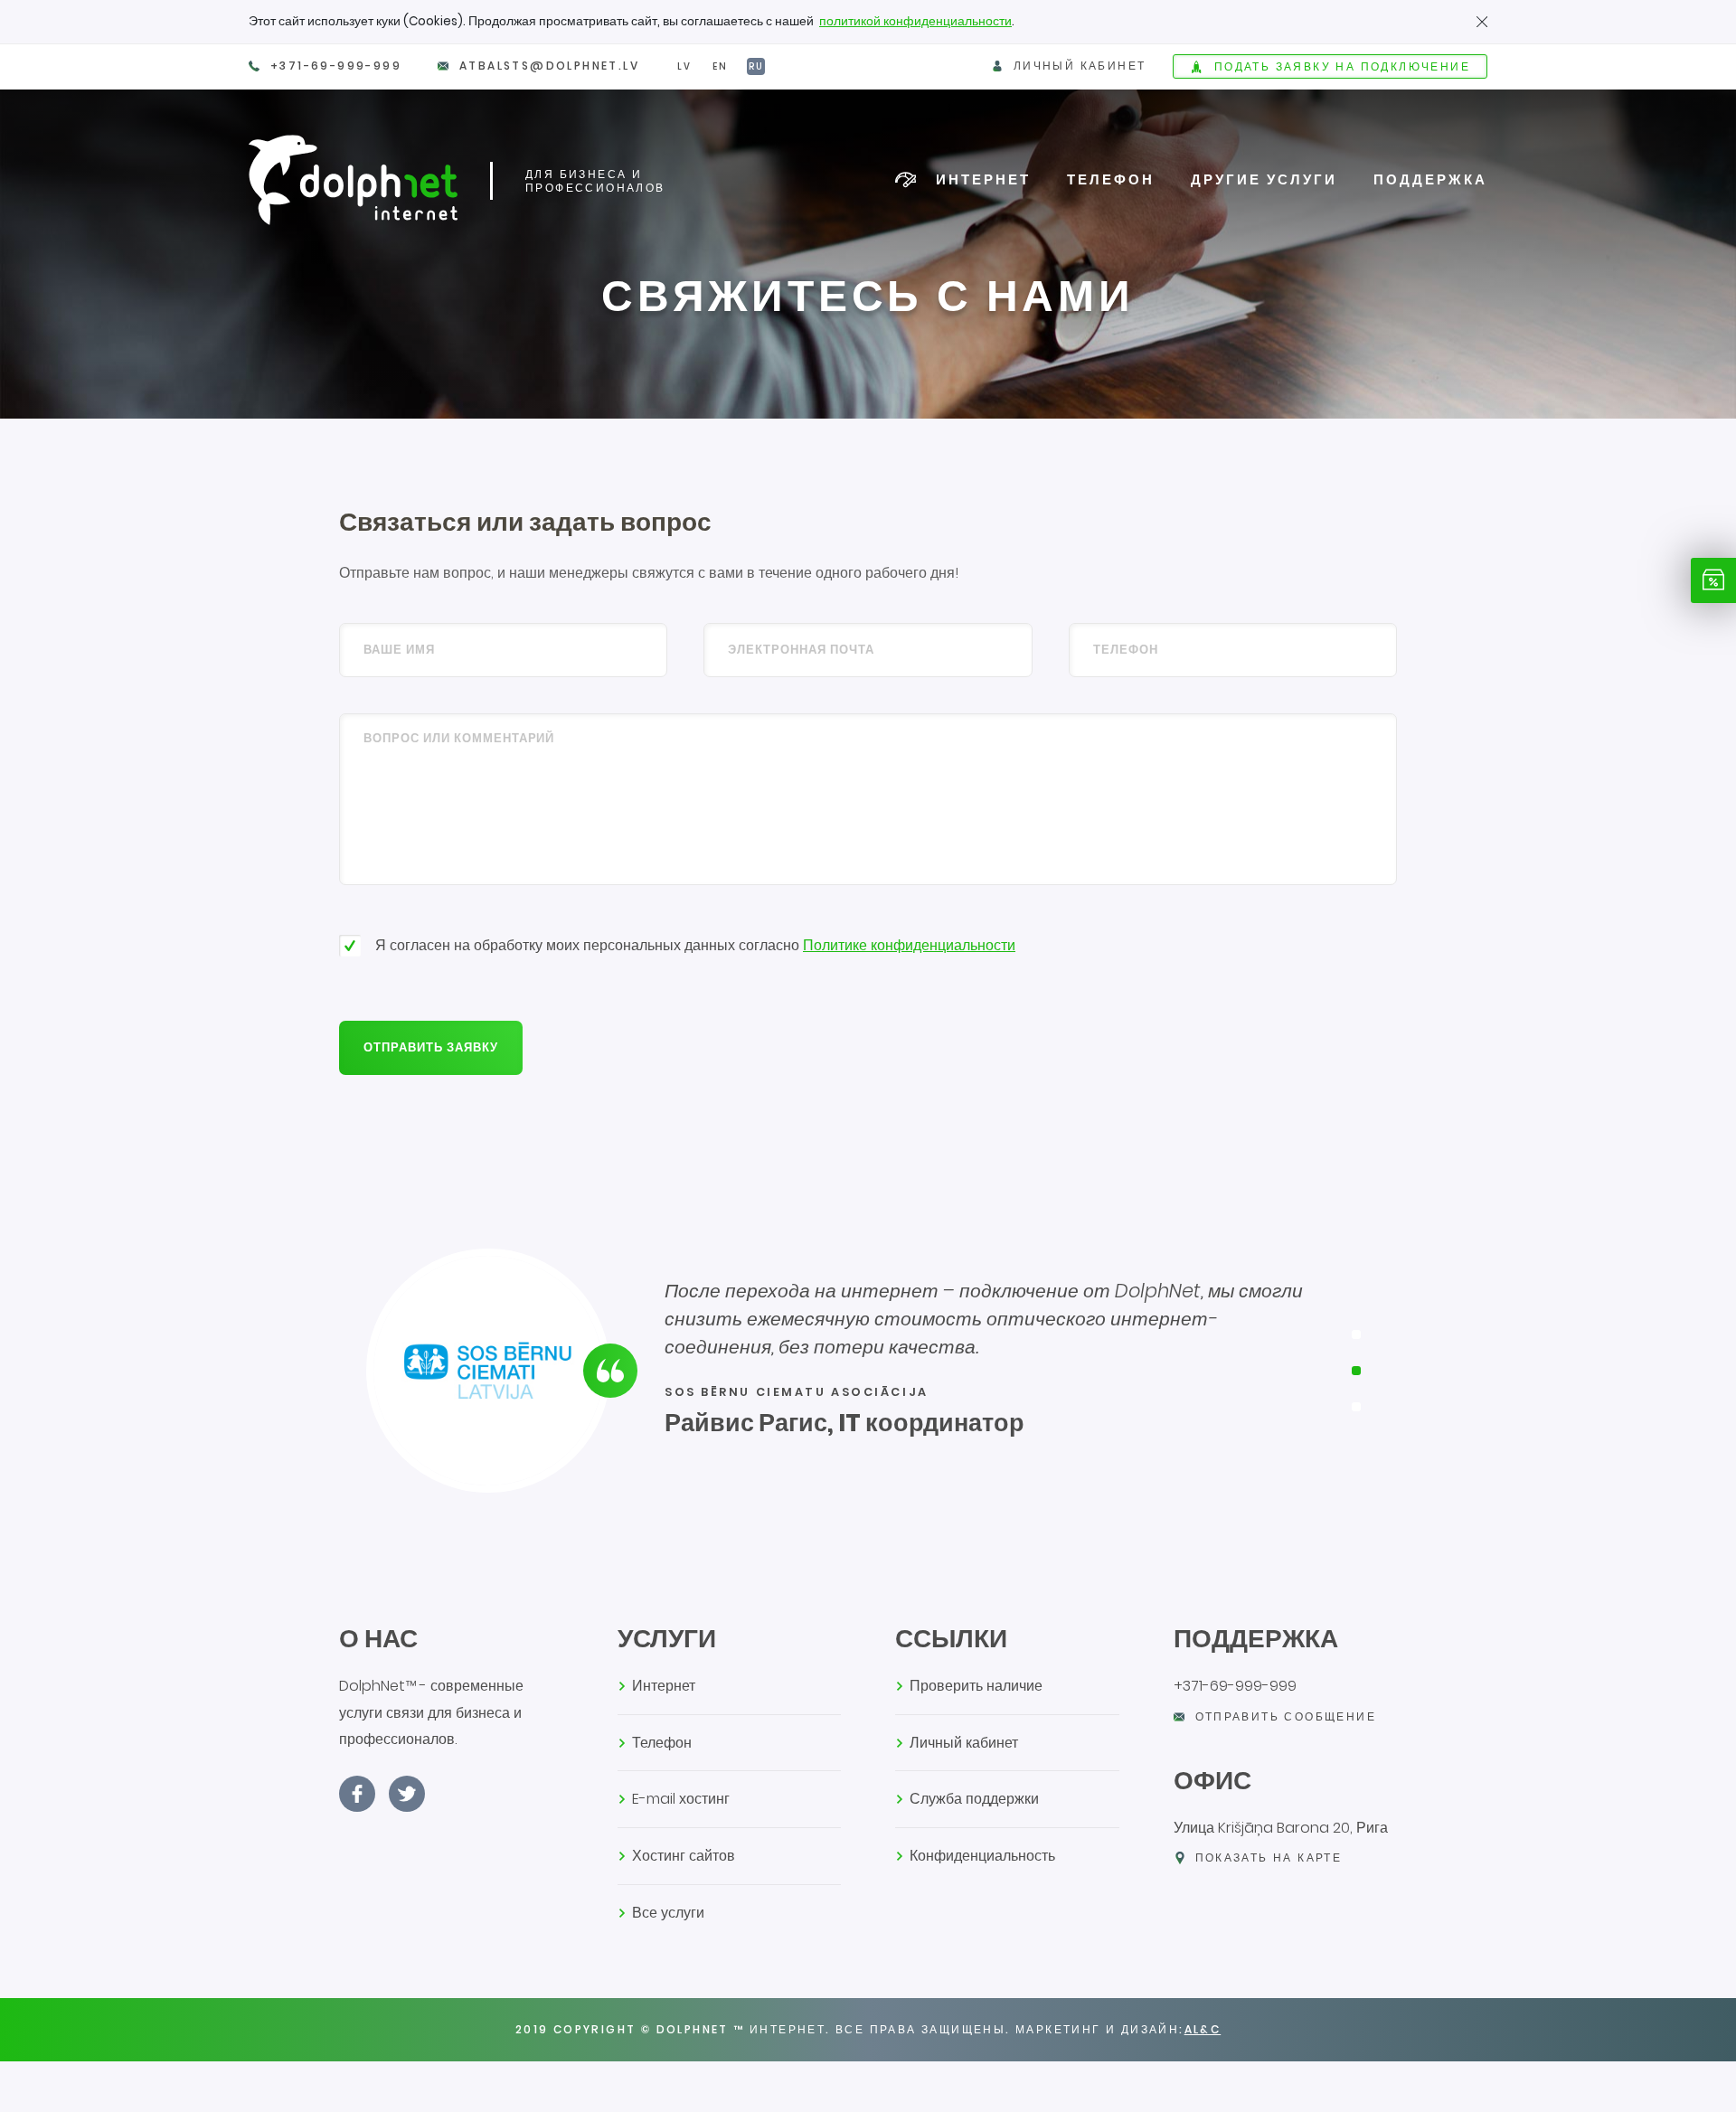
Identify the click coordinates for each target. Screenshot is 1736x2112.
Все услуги (668, 1913)
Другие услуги (1264, 179)
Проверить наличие (976, 1686)
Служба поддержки (974, 1799)
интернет (983, 179)
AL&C (1203, 2029)
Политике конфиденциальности (909, 945)
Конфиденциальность (982, 1856)
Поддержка (1430, 179)
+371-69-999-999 (336, 66)
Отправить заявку (431, 1047)
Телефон (1111, 179)
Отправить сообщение (1286, 1716)
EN (720, 66)
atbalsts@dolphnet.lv (549, 66)
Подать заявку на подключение (1342, 66)
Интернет (664, 1686)
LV (684, 66)
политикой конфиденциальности (915, 21)
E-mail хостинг (681, 1799)
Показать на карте (1269, 1857)
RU (756, 66)
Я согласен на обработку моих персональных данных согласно (695, 945)
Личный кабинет (964, 1743)
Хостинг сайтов (684, 1856)
